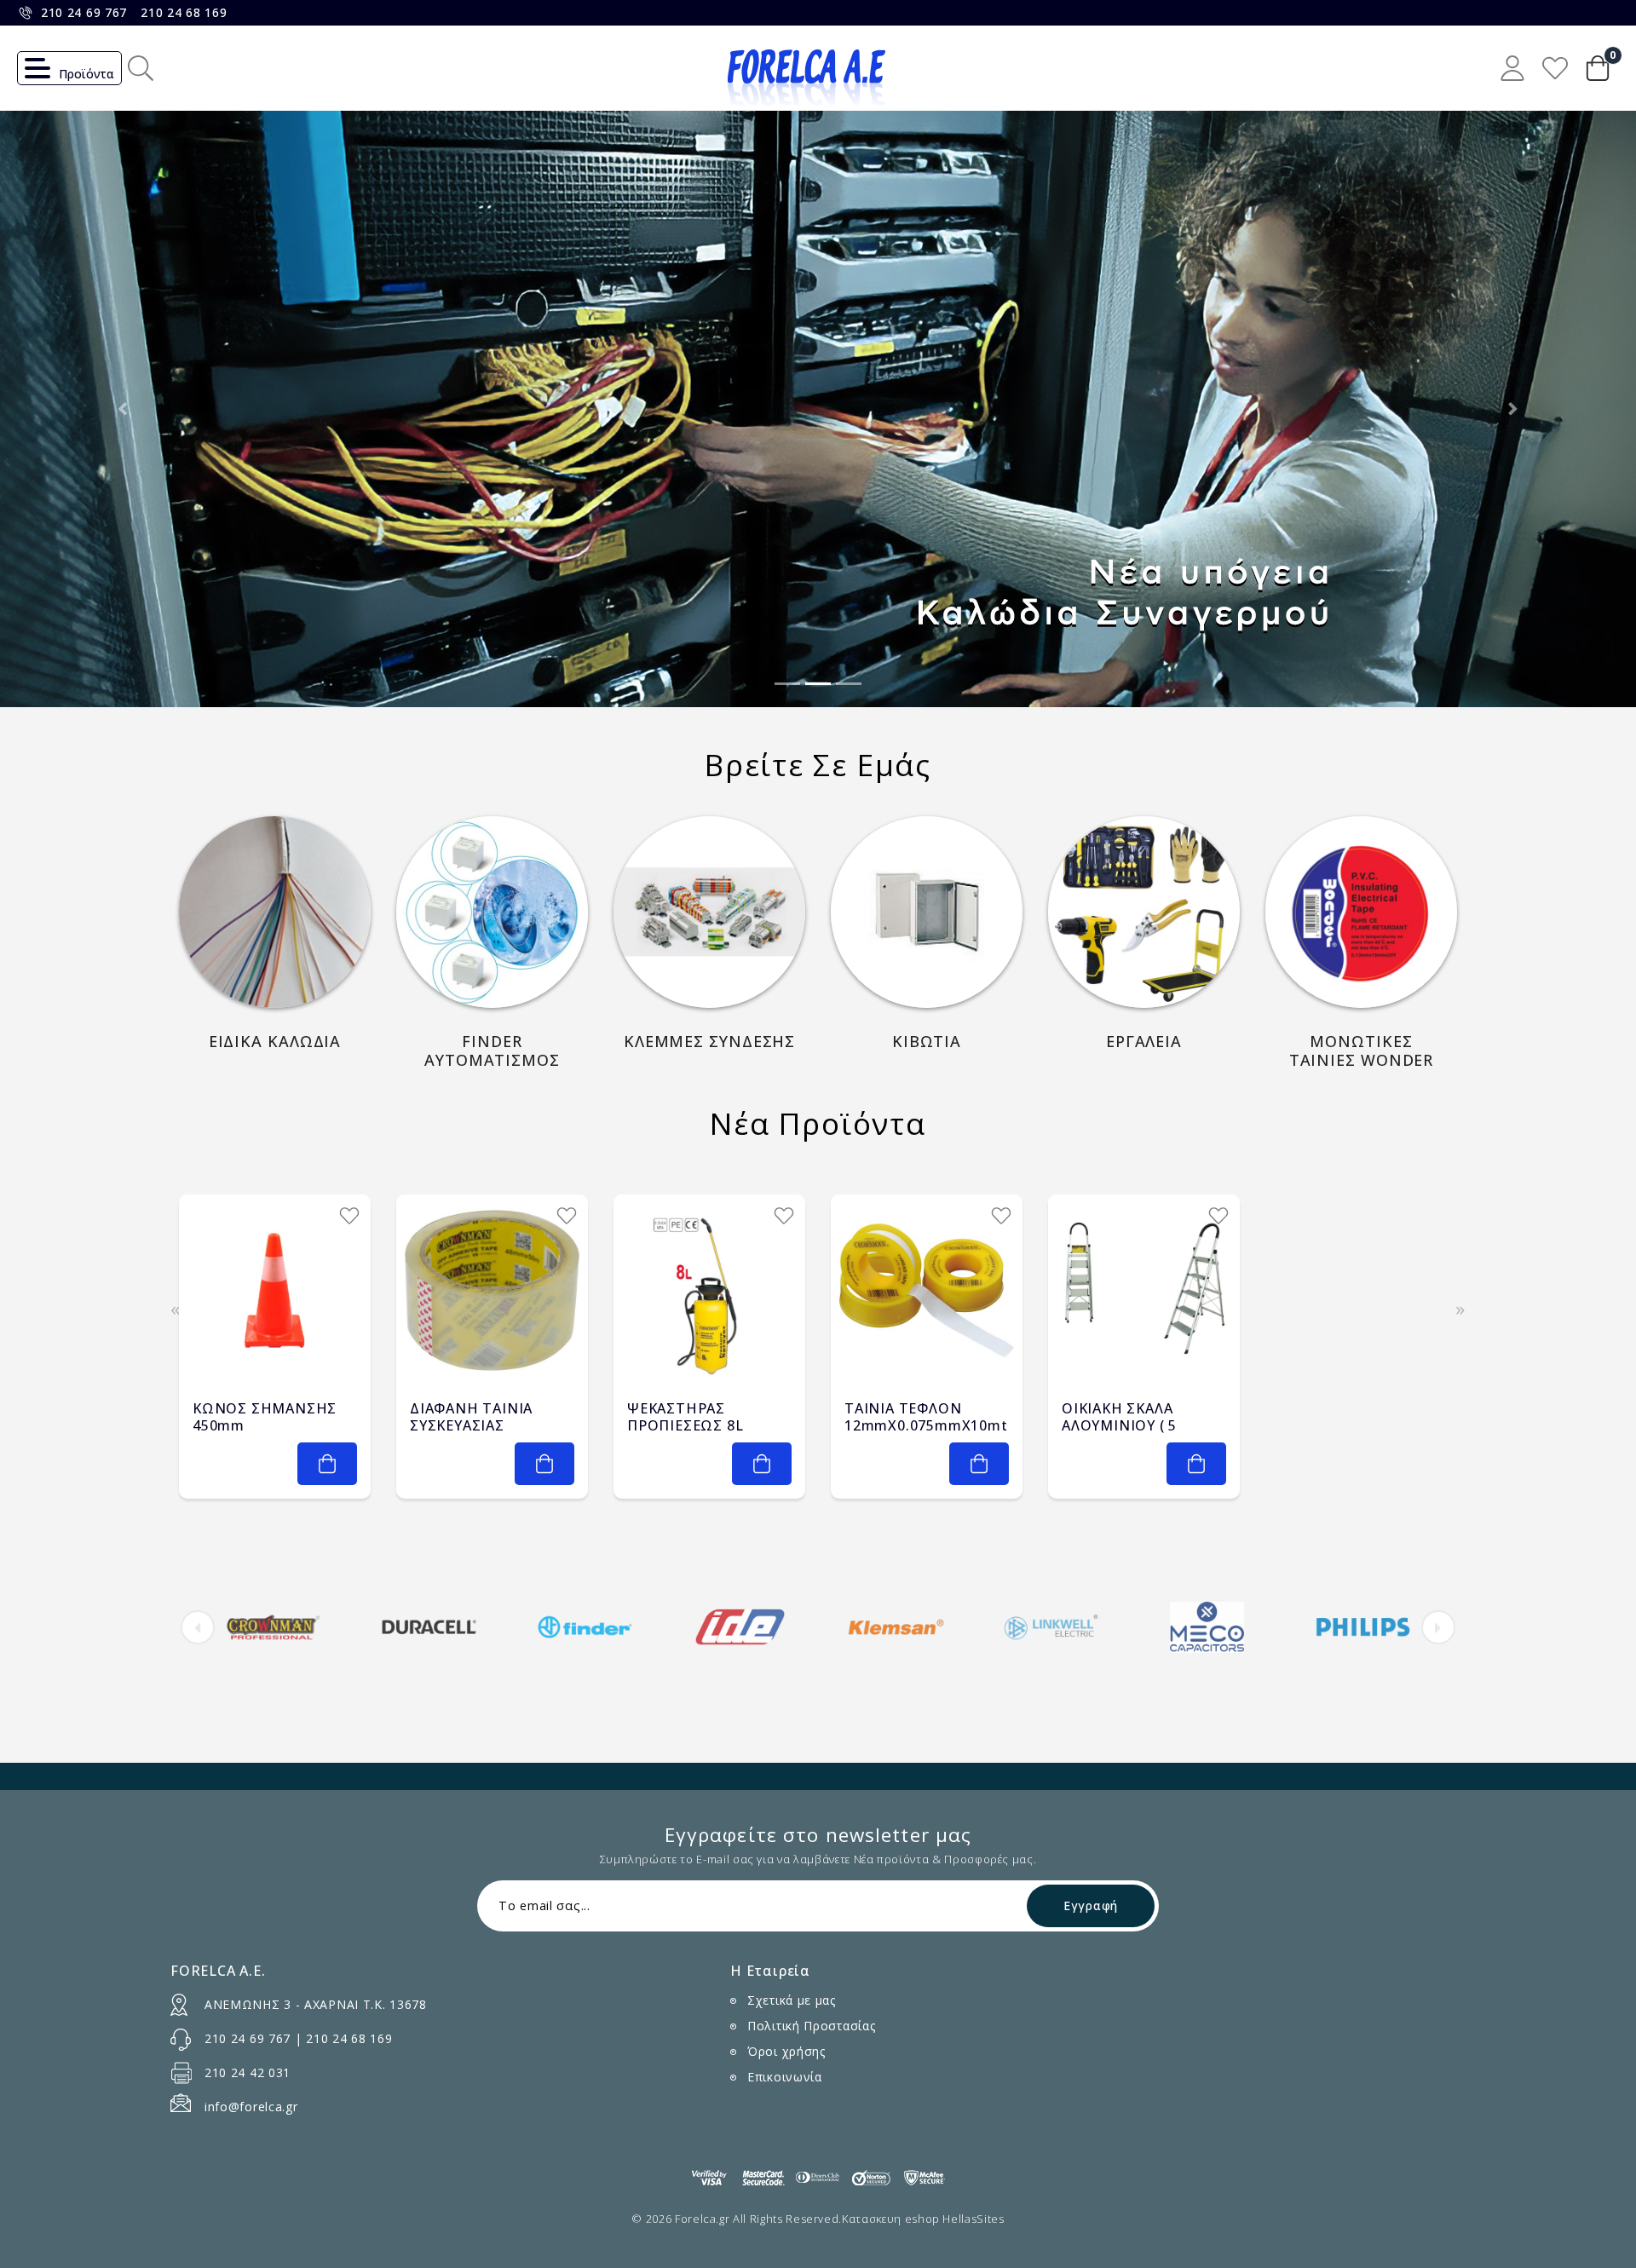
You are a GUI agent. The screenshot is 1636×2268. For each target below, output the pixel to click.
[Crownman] (274, 1627)
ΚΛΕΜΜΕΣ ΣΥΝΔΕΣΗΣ (709, 1042)
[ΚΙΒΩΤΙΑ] (927, 912)
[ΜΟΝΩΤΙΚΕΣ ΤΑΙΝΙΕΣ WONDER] (1361, 912)
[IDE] (740, 1627)
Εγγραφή (1091, 1905)
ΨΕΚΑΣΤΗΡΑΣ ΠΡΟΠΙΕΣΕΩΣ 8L (685, 1417)
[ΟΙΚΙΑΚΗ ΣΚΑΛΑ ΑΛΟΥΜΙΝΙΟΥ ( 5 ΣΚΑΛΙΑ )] (1144, 1290)
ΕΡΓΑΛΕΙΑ (1144, 1042)
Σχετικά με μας (792, 2000)
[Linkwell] (1051, 1627)
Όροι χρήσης (786, 2051)
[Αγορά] (327, 1464)
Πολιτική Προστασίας (811, 2026)
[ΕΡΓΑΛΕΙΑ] (1144, 912)
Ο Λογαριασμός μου (1512, 68)
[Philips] (1362, 1627)
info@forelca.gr (251, 2107)
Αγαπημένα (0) (1555, 68)
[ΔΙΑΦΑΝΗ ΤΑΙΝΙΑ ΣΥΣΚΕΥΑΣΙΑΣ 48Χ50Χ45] (492, 1290)
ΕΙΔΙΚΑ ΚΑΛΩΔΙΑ (275, 1042)
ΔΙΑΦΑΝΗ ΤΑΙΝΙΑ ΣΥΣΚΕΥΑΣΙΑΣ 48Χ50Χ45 (471, 1425)
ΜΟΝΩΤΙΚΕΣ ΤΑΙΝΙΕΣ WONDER (1362, 1051)
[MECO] (1207, 1627)
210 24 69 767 (84, 12)
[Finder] (585, 1627)
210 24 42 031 (248, 2072)
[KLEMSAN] (896, 1627)
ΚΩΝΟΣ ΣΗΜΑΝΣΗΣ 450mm (265, 1417)
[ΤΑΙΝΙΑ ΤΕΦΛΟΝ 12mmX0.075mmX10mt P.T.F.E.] (927, 1290)
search (141, 68)
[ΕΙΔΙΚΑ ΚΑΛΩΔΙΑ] (275, 912)
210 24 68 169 (184, 12)
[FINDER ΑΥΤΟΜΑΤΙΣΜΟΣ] (492, 912)
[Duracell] (429, 1627)
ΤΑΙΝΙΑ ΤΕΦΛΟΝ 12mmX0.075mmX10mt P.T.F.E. (926, 1425)
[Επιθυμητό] (349, 1216)
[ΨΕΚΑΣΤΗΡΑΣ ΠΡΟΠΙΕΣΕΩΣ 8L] (709, 1290)
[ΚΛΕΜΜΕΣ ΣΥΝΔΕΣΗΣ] (709, 912)
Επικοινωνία (785, 2077)
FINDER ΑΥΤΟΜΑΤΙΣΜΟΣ (492, 1051)
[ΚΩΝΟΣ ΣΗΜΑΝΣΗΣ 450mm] (275, 1290)
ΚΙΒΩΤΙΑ (927, 1042)
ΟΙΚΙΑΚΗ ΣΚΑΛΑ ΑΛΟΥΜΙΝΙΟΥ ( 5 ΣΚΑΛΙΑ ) (1119, 1425)
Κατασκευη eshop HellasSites (923, 2219)
